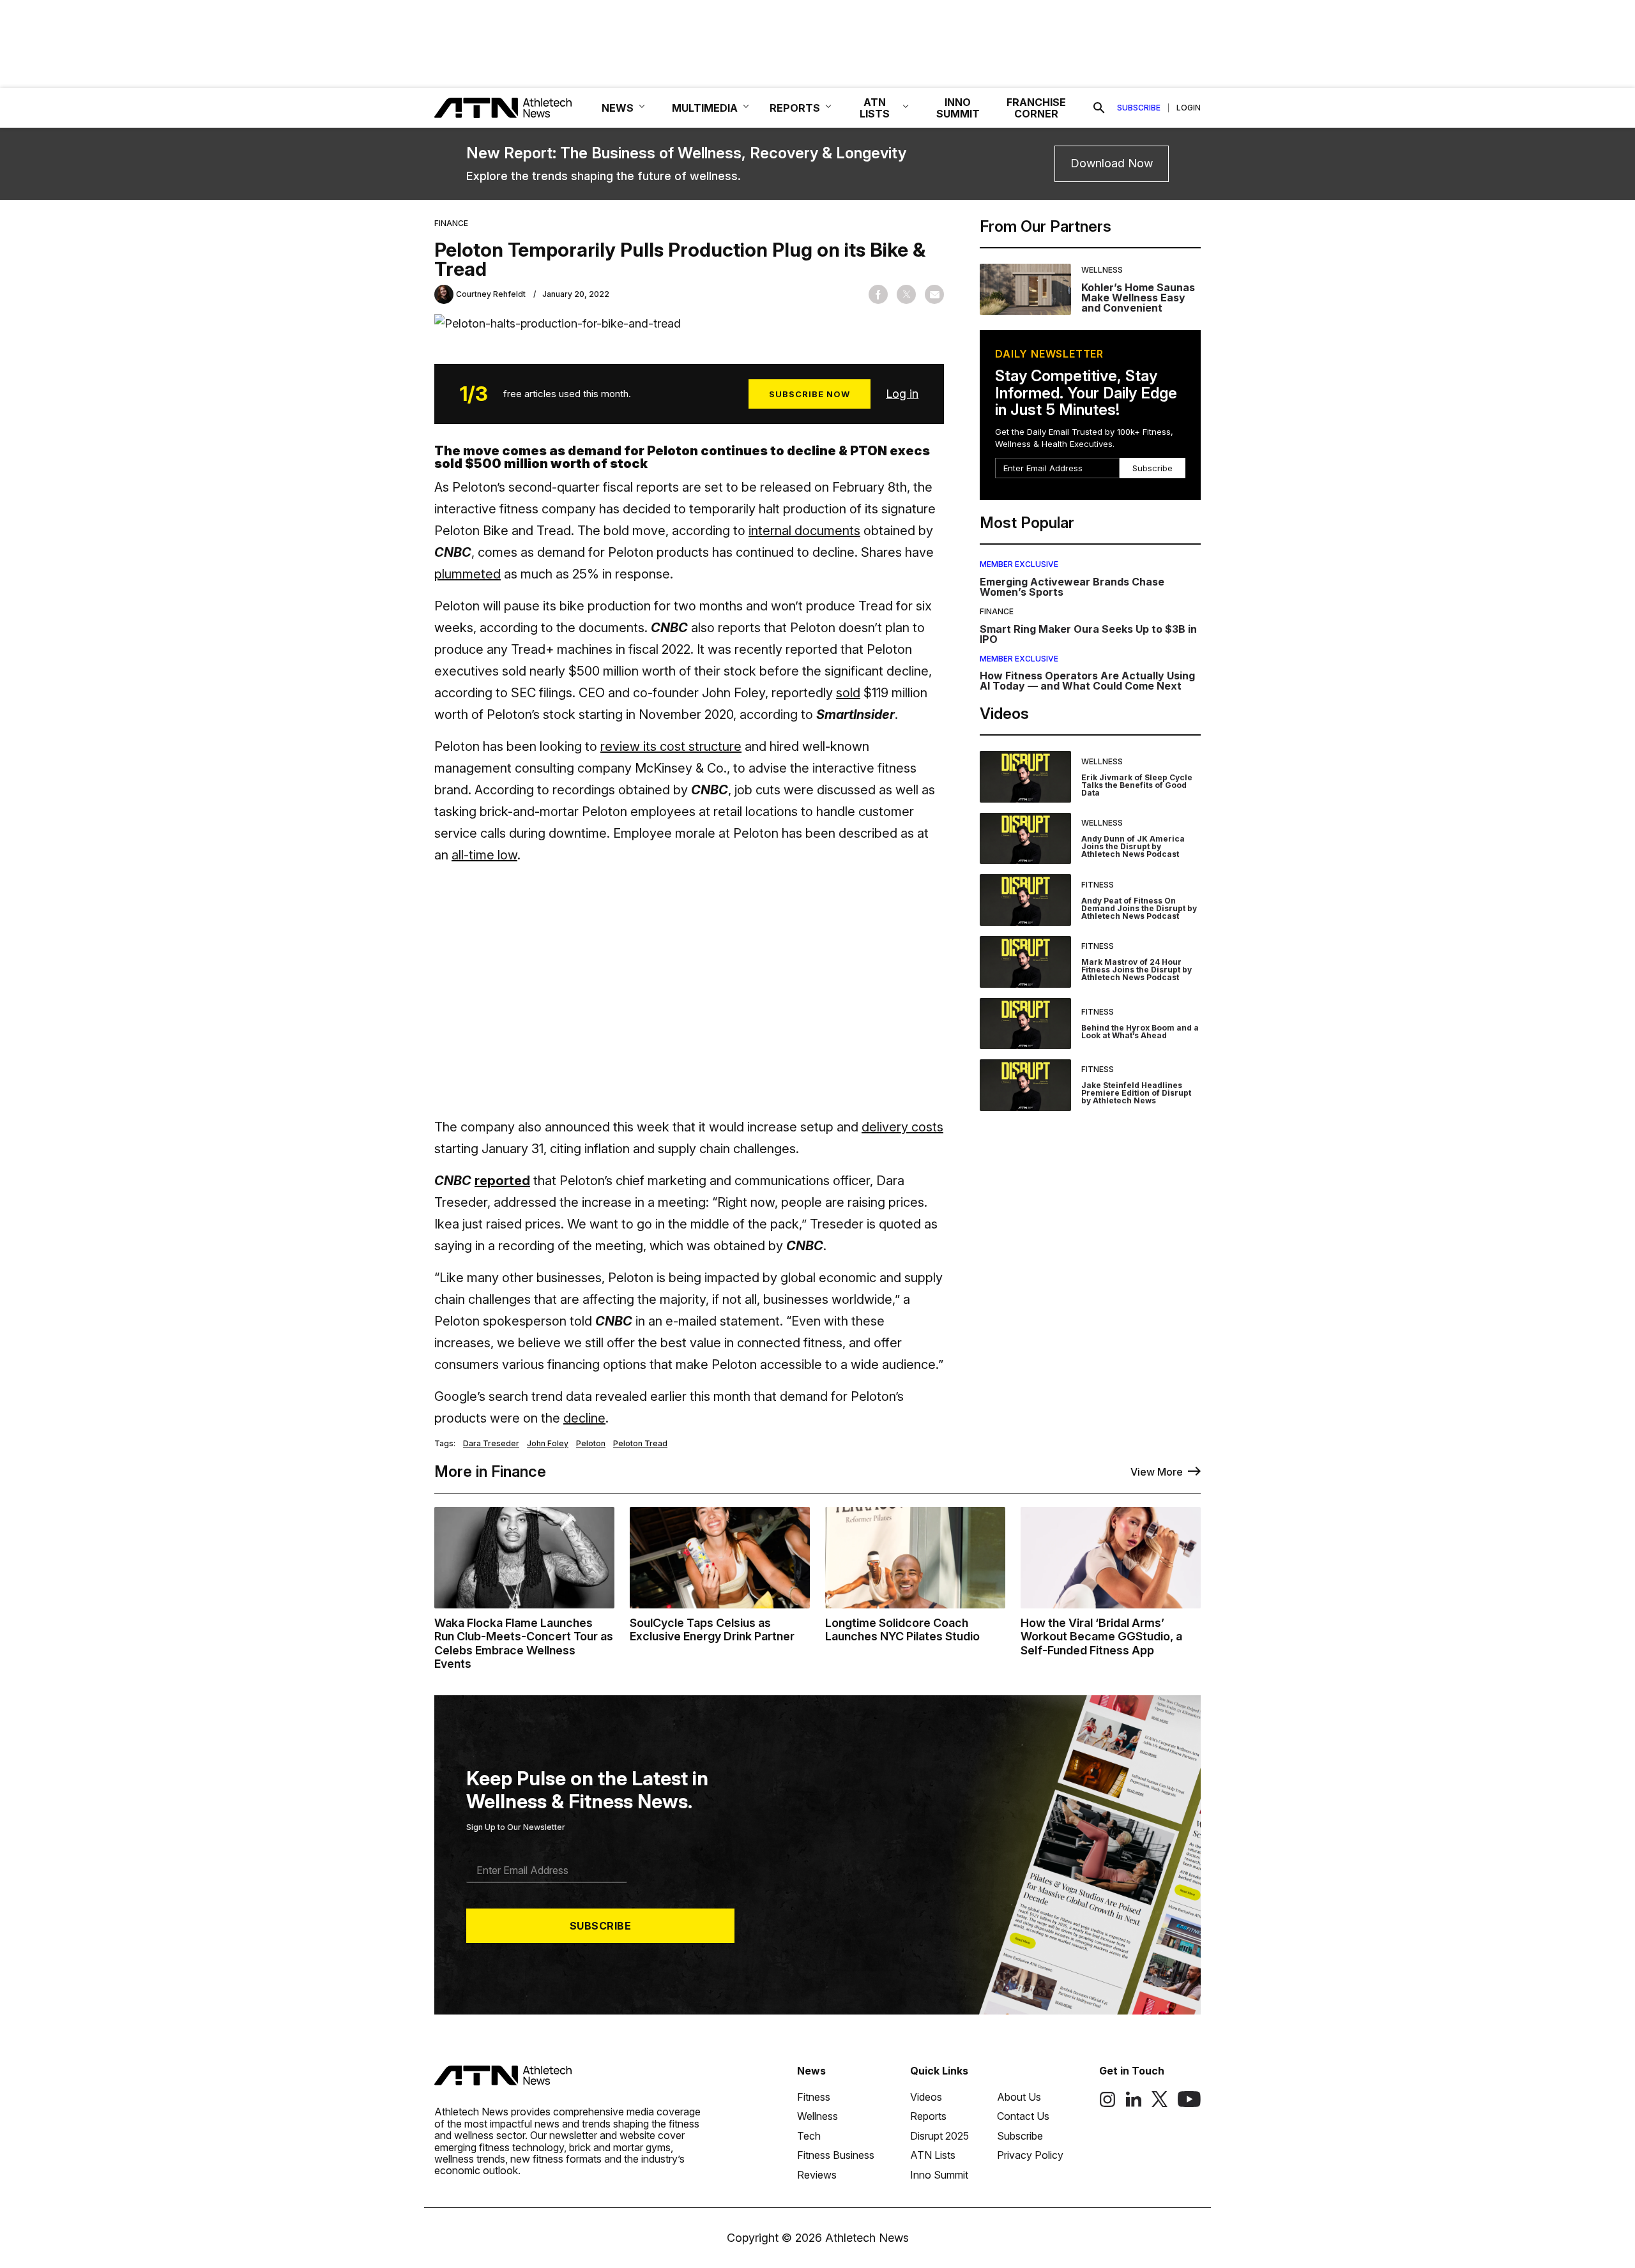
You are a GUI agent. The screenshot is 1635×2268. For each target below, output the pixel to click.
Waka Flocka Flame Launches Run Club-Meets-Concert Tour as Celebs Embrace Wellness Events (524, 1644)
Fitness (1098, 885)
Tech (809, 2136)
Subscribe (1139, 108)
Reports (928, 2116)
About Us (1019, 2097)
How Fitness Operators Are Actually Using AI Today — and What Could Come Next (1087, 681)
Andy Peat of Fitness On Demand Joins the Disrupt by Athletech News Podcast (1139, 908)
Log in (902, 394)
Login (1189, 108)
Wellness (1102, 270)
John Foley (548, 1444)
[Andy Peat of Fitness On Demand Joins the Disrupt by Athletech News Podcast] (1025, 900)
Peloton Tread (640, 1444)
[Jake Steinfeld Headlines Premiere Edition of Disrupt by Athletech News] (1025, 1085)
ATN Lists (933, 2155)
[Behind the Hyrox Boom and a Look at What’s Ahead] (1025, 1024)
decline (584, 1418)
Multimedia (705, 108)
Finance (451, 223)
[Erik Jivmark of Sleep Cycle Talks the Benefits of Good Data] (1025, 777)
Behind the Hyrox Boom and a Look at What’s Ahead (1140, 1032)
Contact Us (1023, 2116)
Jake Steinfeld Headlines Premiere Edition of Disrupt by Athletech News (1136, 1093)
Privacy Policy (1030, 2155)
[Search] (1099, 108)
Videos (926, 2097)
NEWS (618, 108)
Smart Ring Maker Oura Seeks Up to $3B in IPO (1088, 634)
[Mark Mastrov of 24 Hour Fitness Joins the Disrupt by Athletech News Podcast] (1025, 962)
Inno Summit (939, 2175)
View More (1157, 1472)
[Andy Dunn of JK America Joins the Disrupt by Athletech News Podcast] (1025, 839)
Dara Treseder (491, 1444)
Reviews (817, 2175)
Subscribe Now (810, 394)
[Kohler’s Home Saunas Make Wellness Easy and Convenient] (1025, 290)
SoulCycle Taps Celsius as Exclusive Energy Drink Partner (712, 1630)
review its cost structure (671, 746)
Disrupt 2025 (939, 2136)
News (811, 2071)
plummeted (468, 574)
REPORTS (795, 108)
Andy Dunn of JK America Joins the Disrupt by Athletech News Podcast (1133, 846)
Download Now (1112, 163)
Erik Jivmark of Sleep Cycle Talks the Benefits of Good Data (1137, 785)
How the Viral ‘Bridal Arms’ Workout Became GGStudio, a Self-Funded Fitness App (1101, 1637)
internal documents (804, 531)
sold (848, 693)
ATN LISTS (875, 108)
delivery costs (902, 1127)
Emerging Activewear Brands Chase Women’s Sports (1072, 587)
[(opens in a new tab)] (1107, 2104)
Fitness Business (836, 2155)
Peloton (591, 1444)
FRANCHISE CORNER (1036, 108)
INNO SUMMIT (958, 108)
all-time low (484, 855)
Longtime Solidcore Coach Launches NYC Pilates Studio (902, 1630)
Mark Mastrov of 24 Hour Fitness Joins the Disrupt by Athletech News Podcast (1137, 970)
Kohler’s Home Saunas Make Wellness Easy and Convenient (1138, 298)
